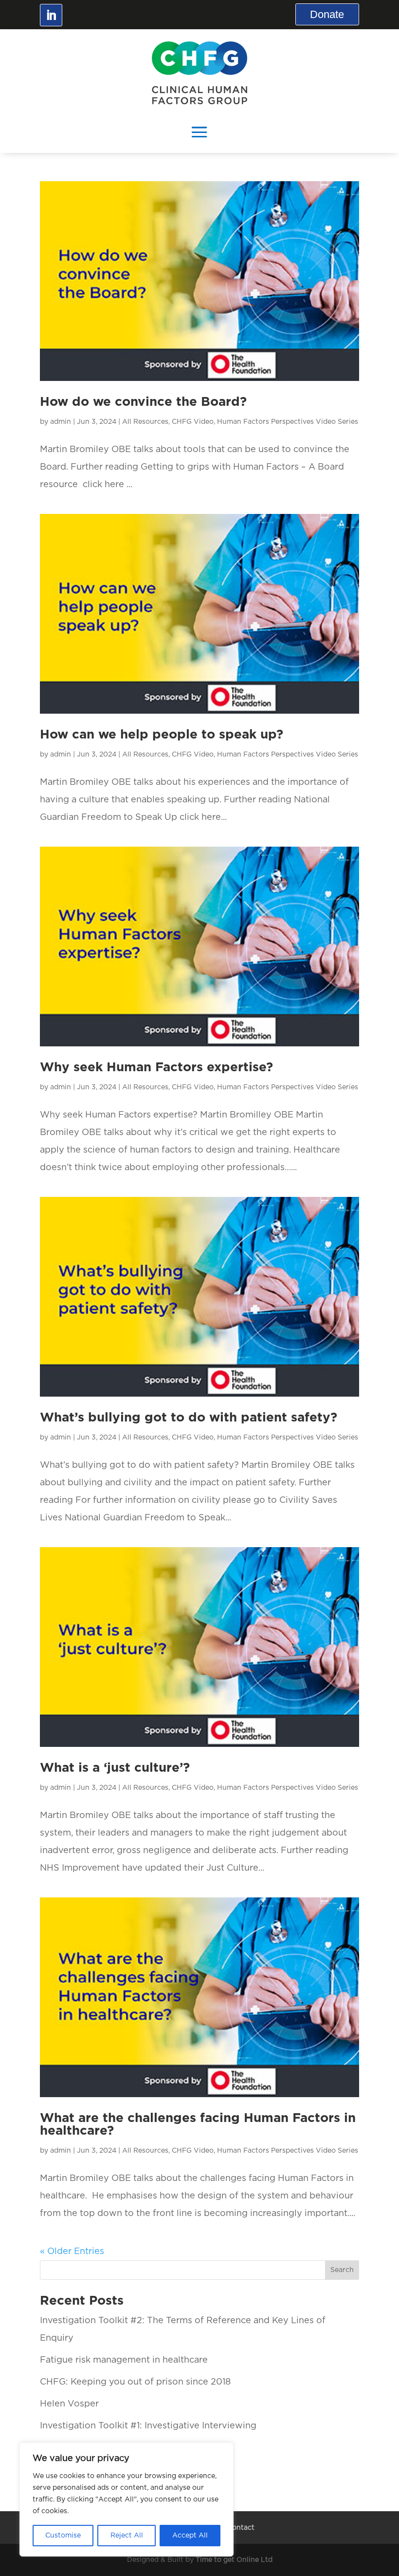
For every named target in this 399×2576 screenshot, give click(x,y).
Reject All (127, 2536)
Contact (241, 2528)
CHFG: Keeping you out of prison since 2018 (135, 2382)
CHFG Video (193, 422)
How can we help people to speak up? (162, 735)
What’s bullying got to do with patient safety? (189, 1418)
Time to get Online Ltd (234, 2560)
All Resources (145, 422)
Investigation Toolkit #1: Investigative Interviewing (148, 2426)
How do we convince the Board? (143, 402)
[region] (127, 2500)
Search (342, 2270)
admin (61, 422)
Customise (63, 2536)
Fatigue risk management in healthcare (124, 2360)
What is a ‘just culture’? (115, 1768)
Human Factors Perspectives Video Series (288, 422)
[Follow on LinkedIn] (51, 15)
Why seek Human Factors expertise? (156, 1067)
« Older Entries (72, 2252)
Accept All (190, 2536)
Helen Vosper (69, 2404)
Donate (327, 14)
